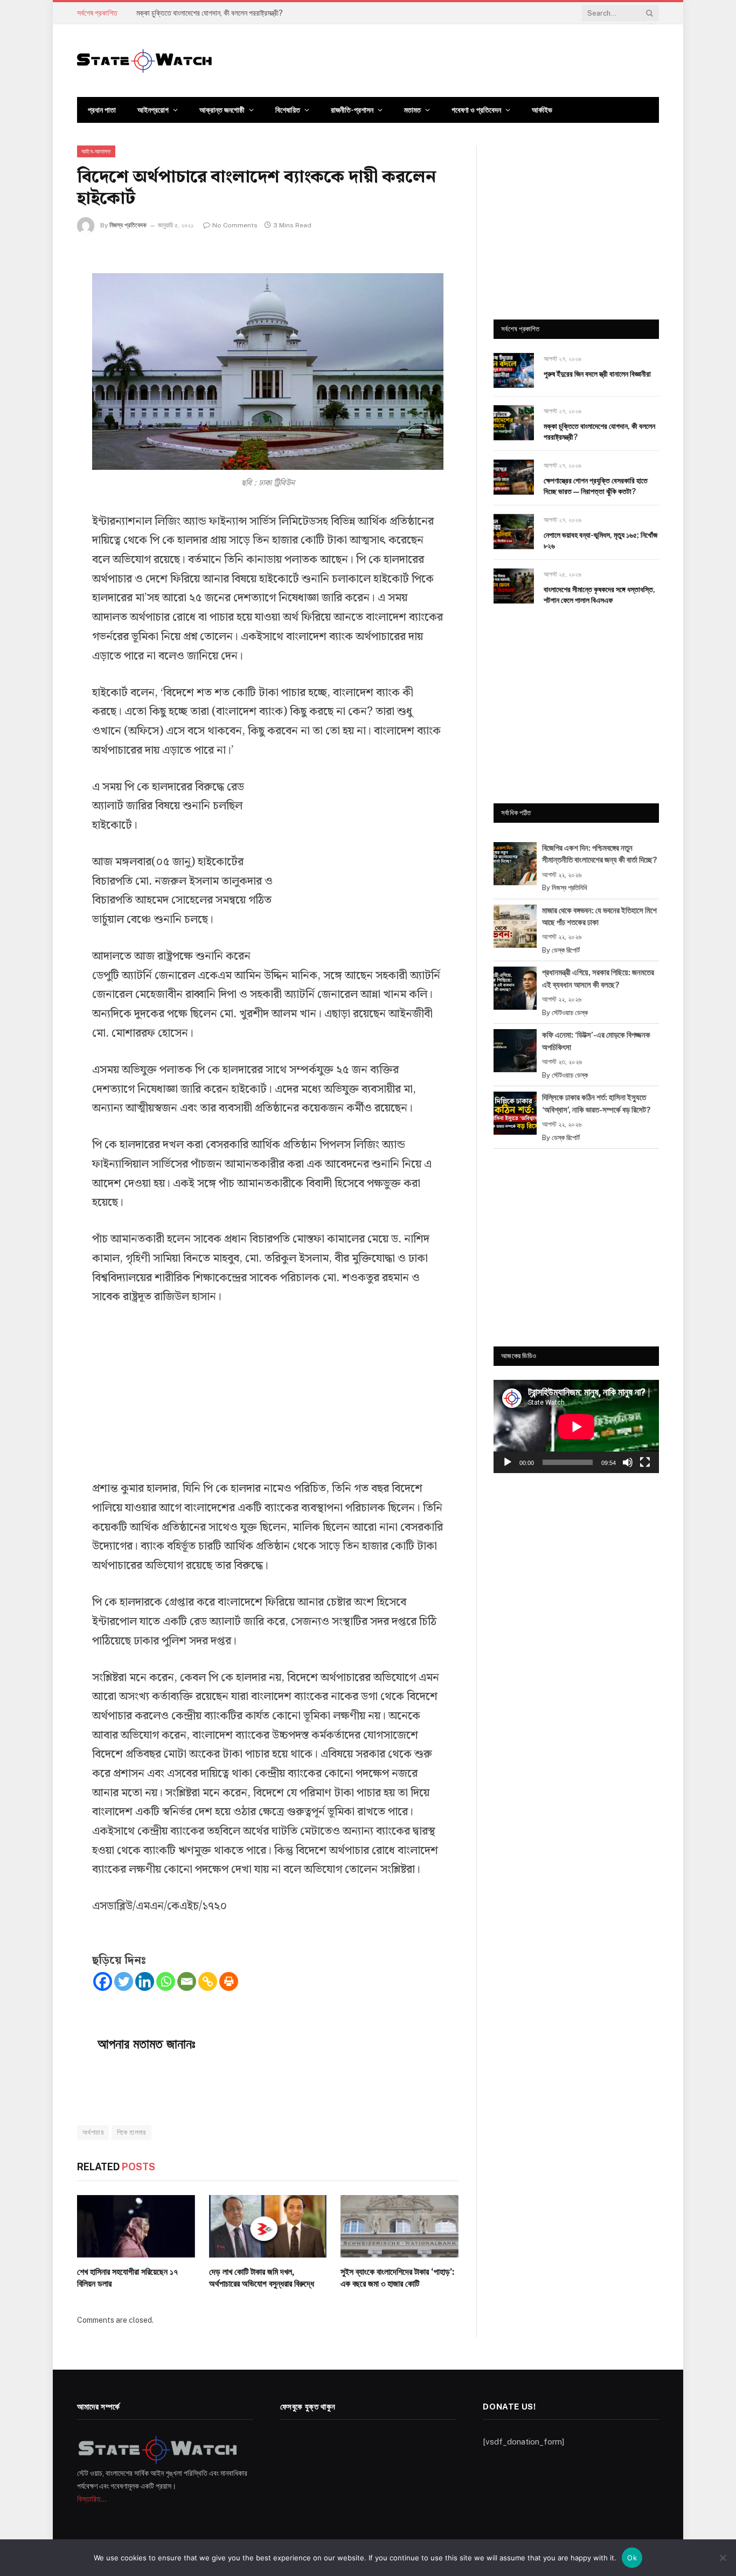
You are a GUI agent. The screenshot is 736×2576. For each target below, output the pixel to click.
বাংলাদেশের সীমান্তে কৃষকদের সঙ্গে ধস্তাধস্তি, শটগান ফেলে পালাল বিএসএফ (599, 595)
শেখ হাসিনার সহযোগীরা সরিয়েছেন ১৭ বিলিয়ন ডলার (127, 2278)
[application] (576, 1426)
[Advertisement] (363, 863)
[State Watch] (144, 61)
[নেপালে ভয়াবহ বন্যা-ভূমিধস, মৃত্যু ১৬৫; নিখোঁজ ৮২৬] (514, 532)
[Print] (229, 1981)
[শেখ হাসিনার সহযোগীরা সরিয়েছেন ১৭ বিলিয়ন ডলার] (136, 2226)
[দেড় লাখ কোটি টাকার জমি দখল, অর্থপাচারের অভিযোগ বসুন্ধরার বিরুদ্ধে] (268, 2226)
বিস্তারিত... (92, 2499)
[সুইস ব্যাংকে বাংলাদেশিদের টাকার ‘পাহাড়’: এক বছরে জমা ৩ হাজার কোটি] (400, 2226)
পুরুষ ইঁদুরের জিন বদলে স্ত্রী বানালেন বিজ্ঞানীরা (597, 374)
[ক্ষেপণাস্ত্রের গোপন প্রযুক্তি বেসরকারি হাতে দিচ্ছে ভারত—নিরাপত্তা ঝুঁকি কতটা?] (514, 477)
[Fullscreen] (645, 1462)
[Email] (187, 1981)
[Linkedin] (145, 1981)
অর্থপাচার (93, 2132)
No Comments (235, 225)
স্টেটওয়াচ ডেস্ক (570, 1013)
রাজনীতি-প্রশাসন (352, 110)
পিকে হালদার (131, 2132)
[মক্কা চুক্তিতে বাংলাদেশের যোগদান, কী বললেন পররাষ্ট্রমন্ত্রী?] (514, 423)
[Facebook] (103, 1981)
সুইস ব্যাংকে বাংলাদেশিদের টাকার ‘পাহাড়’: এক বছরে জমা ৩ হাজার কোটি (397, 2278)
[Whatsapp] (166, 1981)
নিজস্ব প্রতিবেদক (128, 225)
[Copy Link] (208, 1981)
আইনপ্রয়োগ (153, 110)
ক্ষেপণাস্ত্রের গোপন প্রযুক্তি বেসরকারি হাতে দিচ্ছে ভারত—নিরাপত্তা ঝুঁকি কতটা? (596, 486)
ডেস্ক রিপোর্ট (566, 950)
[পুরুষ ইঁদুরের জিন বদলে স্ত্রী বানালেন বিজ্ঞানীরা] (514, 370)
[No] (723, 2558)
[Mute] (628, 1462)
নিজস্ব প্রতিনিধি (570, 888)
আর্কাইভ (542, 110)
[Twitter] (124, 1981)
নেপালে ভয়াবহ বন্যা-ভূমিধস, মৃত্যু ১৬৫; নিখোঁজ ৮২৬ (600, 540)
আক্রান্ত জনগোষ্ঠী (222, 110)
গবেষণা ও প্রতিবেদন (476, 110)
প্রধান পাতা (102, 110)
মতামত (412, 110)
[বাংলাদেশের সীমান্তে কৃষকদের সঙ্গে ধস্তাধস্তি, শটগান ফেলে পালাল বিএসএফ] (514, 586)
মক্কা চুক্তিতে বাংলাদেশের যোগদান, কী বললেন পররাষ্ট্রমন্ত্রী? (210, 13)
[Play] (508, 1462)
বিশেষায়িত (288, 110)
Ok (632, 2558)
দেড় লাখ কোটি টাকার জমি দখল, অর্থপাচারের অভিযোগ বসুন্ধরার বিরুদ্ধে (262, 2278)
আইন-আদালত (96, 151)
